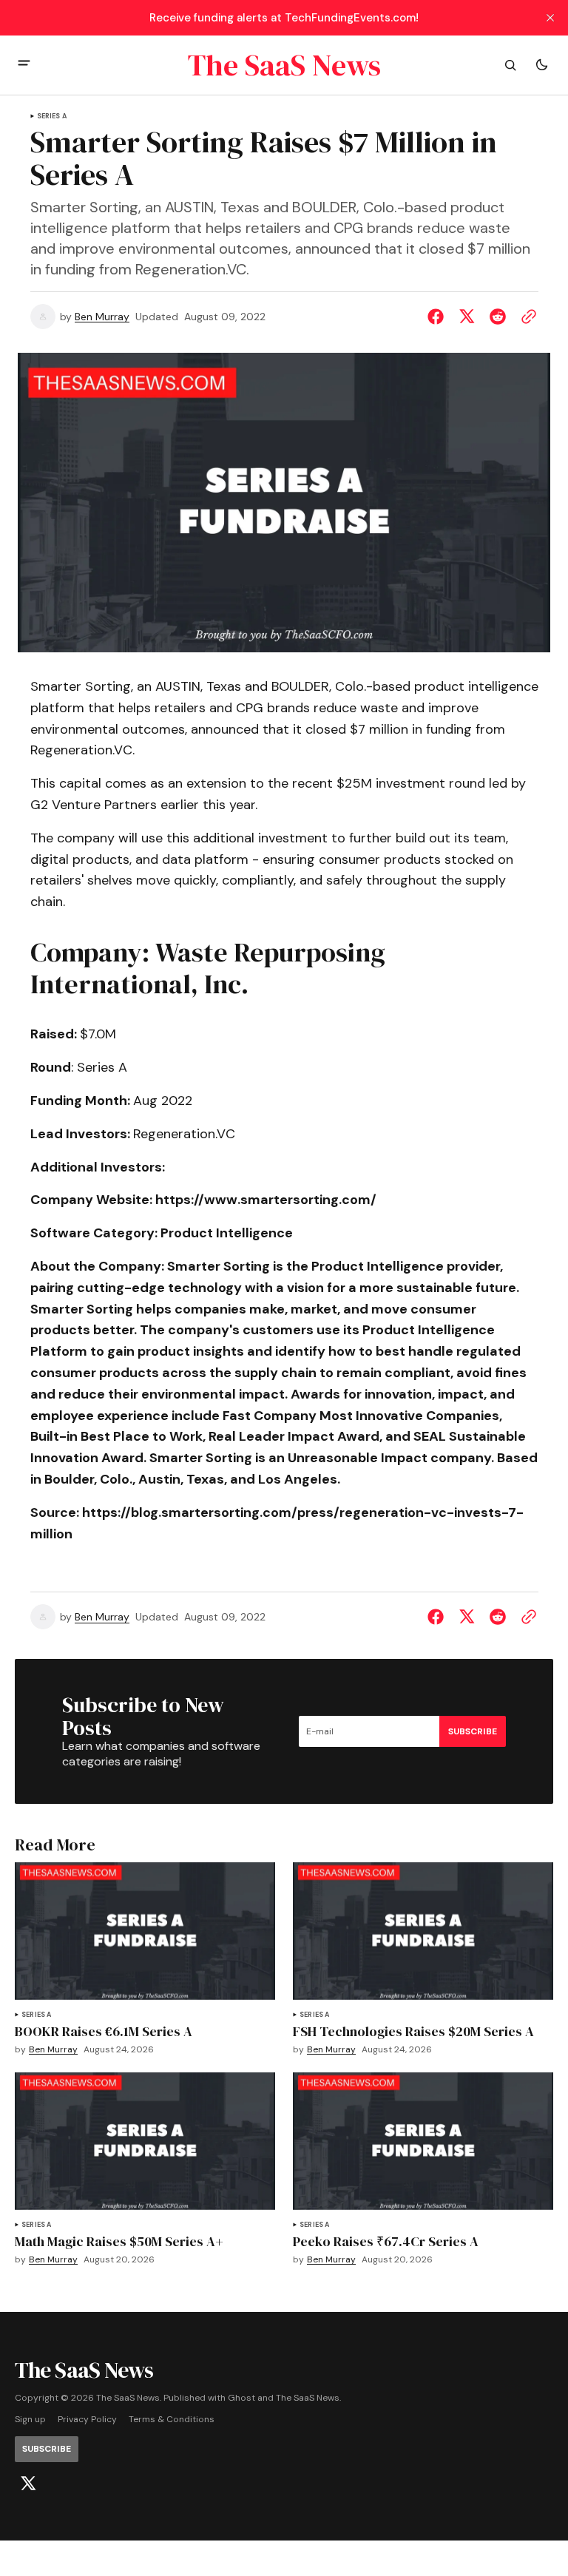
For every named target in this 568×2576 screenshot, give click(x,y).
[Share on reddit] (498, 317)
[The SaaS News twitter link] (28, 2484)
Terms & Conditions (172, 2420)
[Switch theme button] (541, 65)
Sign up (30, 2420)
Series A (52, 116)
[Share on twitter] (467, 317)
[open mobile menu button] (24, 65)
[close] (550, 18)
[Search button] (510, 65)
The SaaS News (308, 2398)
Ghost (241, 2398)
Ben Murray (102, 317)
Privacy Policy (87, 2420)
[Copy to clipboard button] (526, 317)
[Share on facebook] (439, 317)
